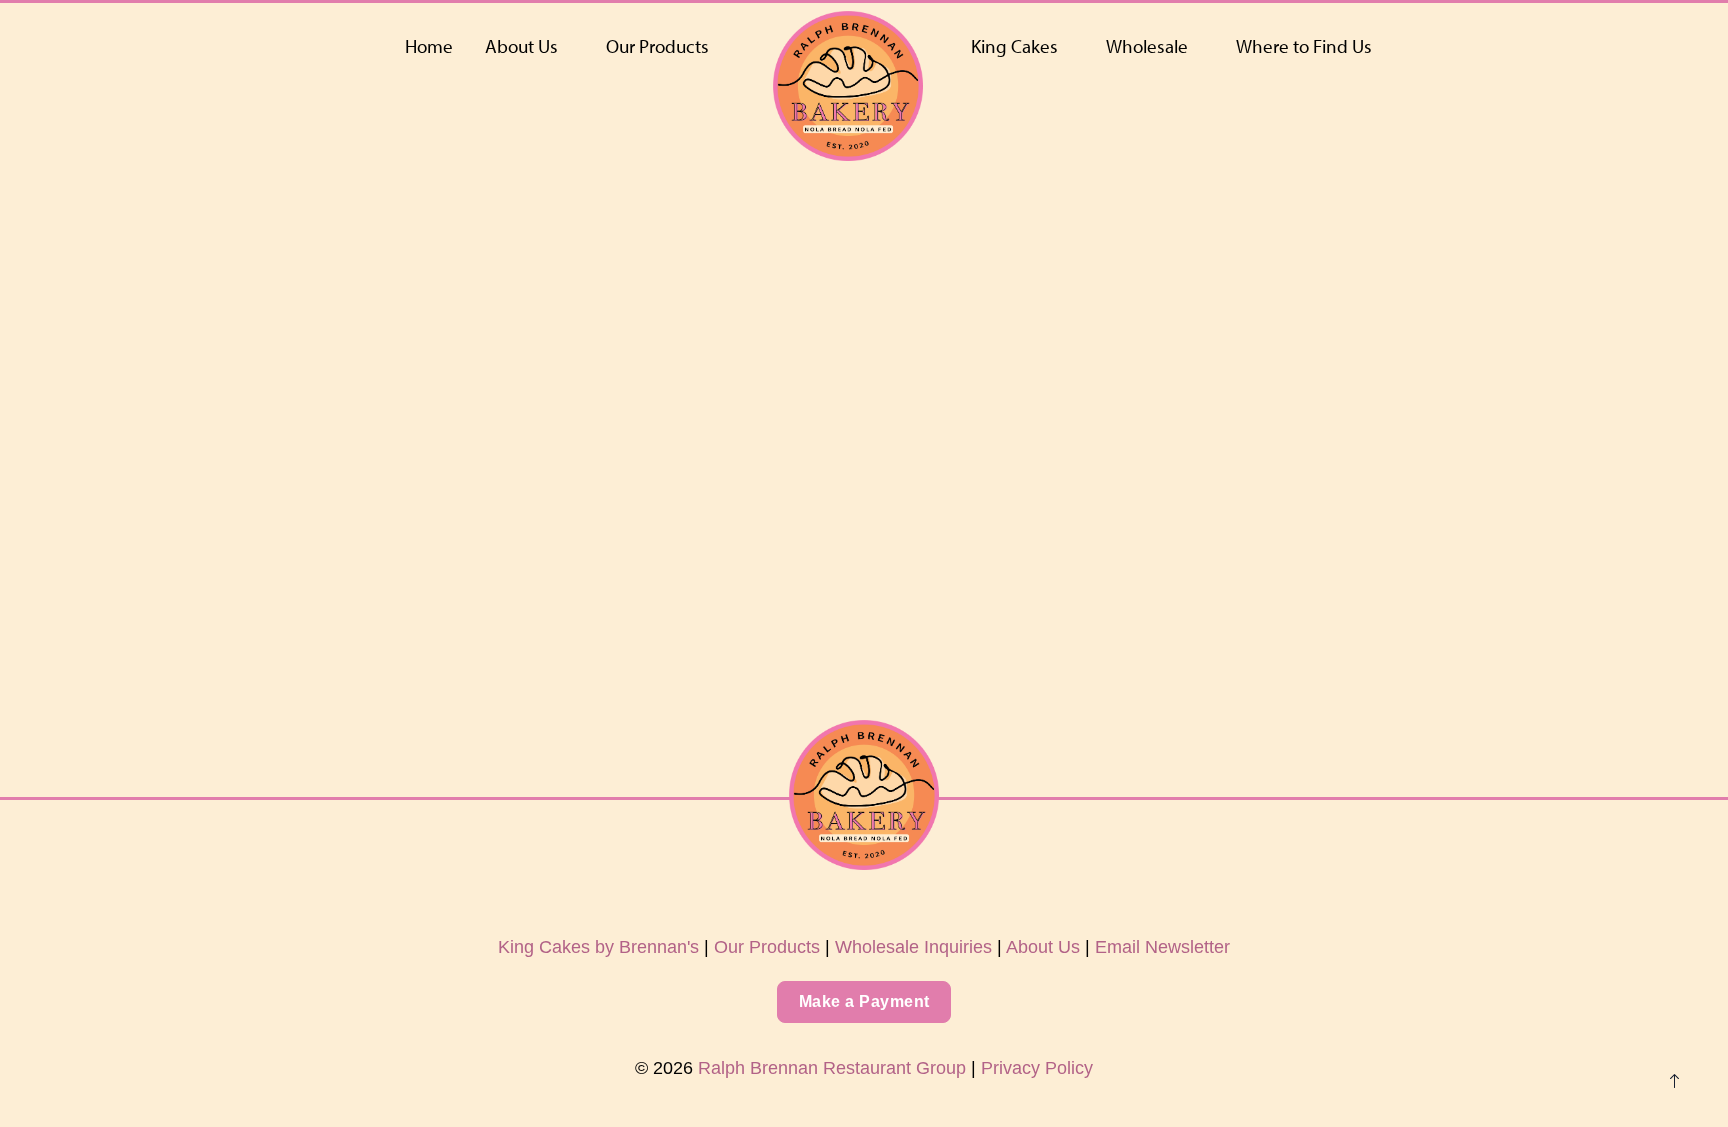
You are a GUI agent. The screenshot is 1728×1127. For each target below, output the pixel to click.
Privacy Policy (1037, 1068)
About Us (521, 46)
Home (429, 46)
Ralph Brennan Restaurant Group (832, 1068)
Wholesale (1147, 46)
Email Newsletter (1162, 947)
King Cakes (1014, 46)
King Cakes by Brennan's (598, 947)
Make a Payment (864, 1001)
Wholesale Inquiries (913, 947)
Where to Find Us (1304, 46)
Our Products (657, 46)
